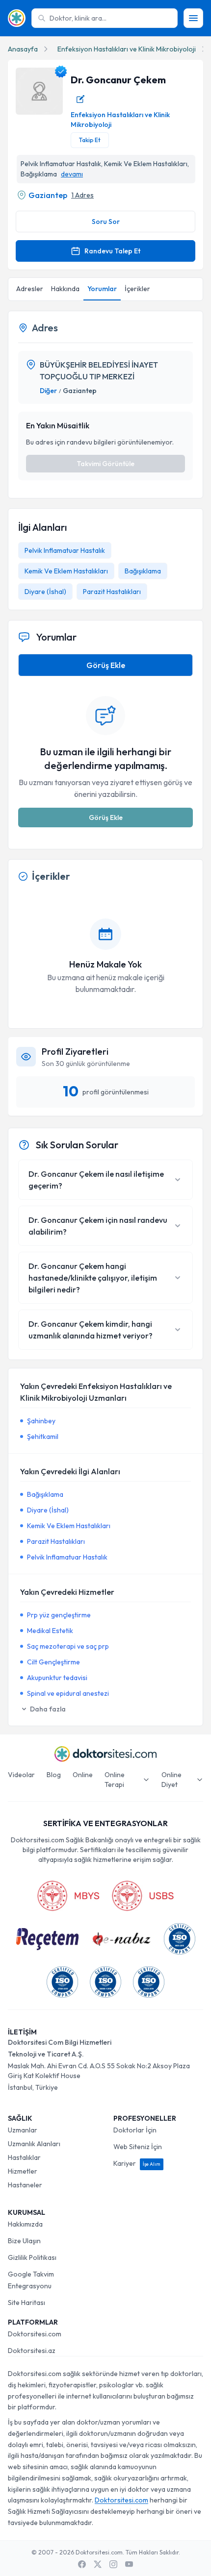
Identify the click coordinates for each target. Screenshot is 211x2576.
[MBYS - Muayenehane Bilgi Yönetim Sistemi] (68, 1896)
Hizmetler (23, 2171)
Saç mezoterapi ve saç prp (68, 1646)
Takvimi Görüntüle (105, 464)
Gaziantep (48, 195)
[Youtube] (129, 2564)
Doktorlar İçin (135, 2130)
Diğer (48, 391)
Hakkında (65, 289)
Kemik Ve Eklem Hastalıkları (66, 571)
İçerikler (137, 289)
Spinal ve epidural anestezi (68, 1693)
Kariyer (137, 2163)
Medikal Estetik (50, 1631)
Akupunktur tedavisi (57, 1678)
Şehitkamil (43, 1437)
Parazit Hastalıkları (112, 592)
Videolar (21, 1775)
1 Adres (82, 195)
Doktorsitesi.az (32, 2351)
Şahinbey (41, 1421)
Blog (54, 1775)
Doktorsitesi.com (35, 2334)
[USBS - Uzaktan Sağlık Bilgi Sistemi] (143, 1896)
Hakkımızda (25, 2224)
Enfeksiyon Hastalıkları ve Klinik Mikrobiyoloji (127, 49)
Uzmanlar (23, 2130)
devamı (72, 174)
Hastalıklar (24, 2157)
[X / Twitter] (98, 2564)
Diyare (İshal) (45, 592)
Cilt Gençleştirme (53, 1662)
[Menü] (193, 18)
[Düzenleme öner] (80, 99)
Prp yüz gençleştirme (59, 1615)
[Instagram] (113, 2564)
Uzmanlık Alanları (34, 2144)
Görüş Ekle (106, 665)
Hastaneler (25, 2185)
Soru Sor (106, 222)
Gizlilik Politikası (32, 2257)
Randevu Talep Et (112, 251)
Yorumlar (102, 289)
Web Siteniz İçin (138, 2147)
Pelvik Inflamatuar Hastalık (65, 550)
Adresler (30, 289)
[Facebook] (82, 2564)
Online (83, 1775)
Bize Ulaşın (24, 2241)
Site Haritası (26, 2303)
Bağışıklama (143, 571)
